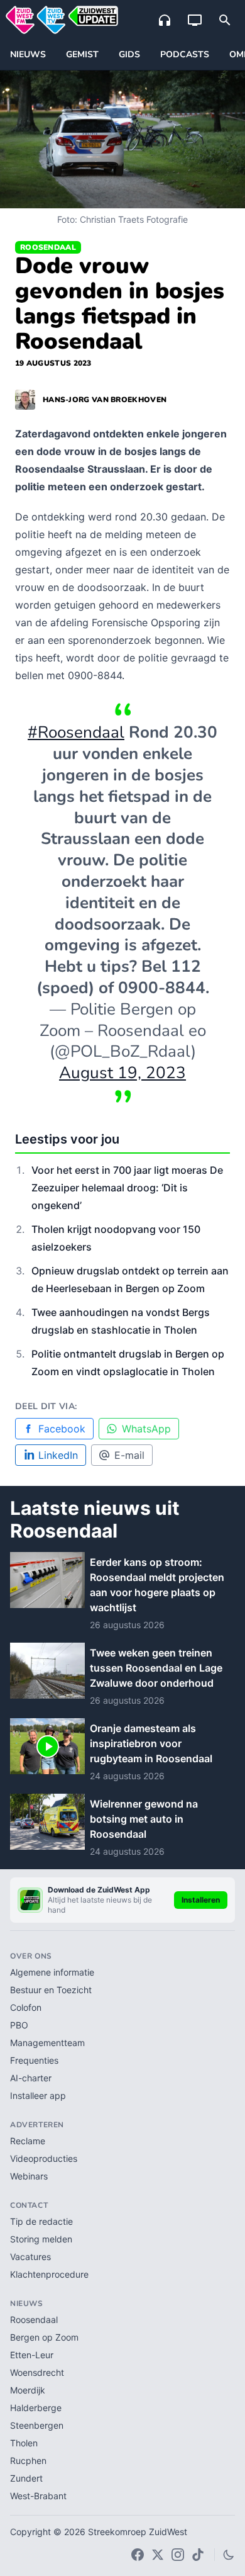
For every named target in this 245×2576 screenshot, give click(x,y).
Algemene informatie (52, 1972)
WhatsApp (146, 1429)
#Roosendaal (76, 732)
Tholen (24, 2443)
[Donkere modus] (229, 2555)
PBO (19, 2025)
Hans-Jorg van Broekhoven (105, 400)
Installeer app (38, 2095)
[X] (158, 2555)
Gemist (82, 54)
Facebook (62, 1429)
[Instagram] (178, 2555)
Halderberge (36, 2408)
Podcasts (185, 54)
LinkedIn (58, 1455)
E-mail (129, 1455)
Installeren (201, 1900)
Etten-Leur (32, 2355)
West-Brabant (38, 2496)
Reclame (28, 2141)
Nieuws (28, 54)
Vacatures (30, 2257)
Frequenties (34, 2060)
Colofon (26, 2007)
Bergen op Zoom (44, 2337)
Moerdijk (28, 2390)
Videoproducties (44, 2158)
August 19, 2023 (122, 1073)
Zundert (26, 2478)
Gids (129, 54)
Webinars (29, 2176)
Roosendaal (48, 247)
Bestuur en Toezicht (51, 1990)
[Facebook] (138, 2555)
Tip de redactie (41, 2221)
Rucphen (28, 2461)
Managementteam (47, 2043)
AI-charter (31, 2078)
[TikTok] (198, 2555)
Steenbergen (37, 2425)
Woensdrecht (37, 2372)
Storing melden (41, 2239)
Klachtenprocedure (49, 2274)
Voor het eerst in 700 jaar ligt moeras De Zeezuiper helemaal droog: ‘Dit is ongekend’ (127, 1188)
